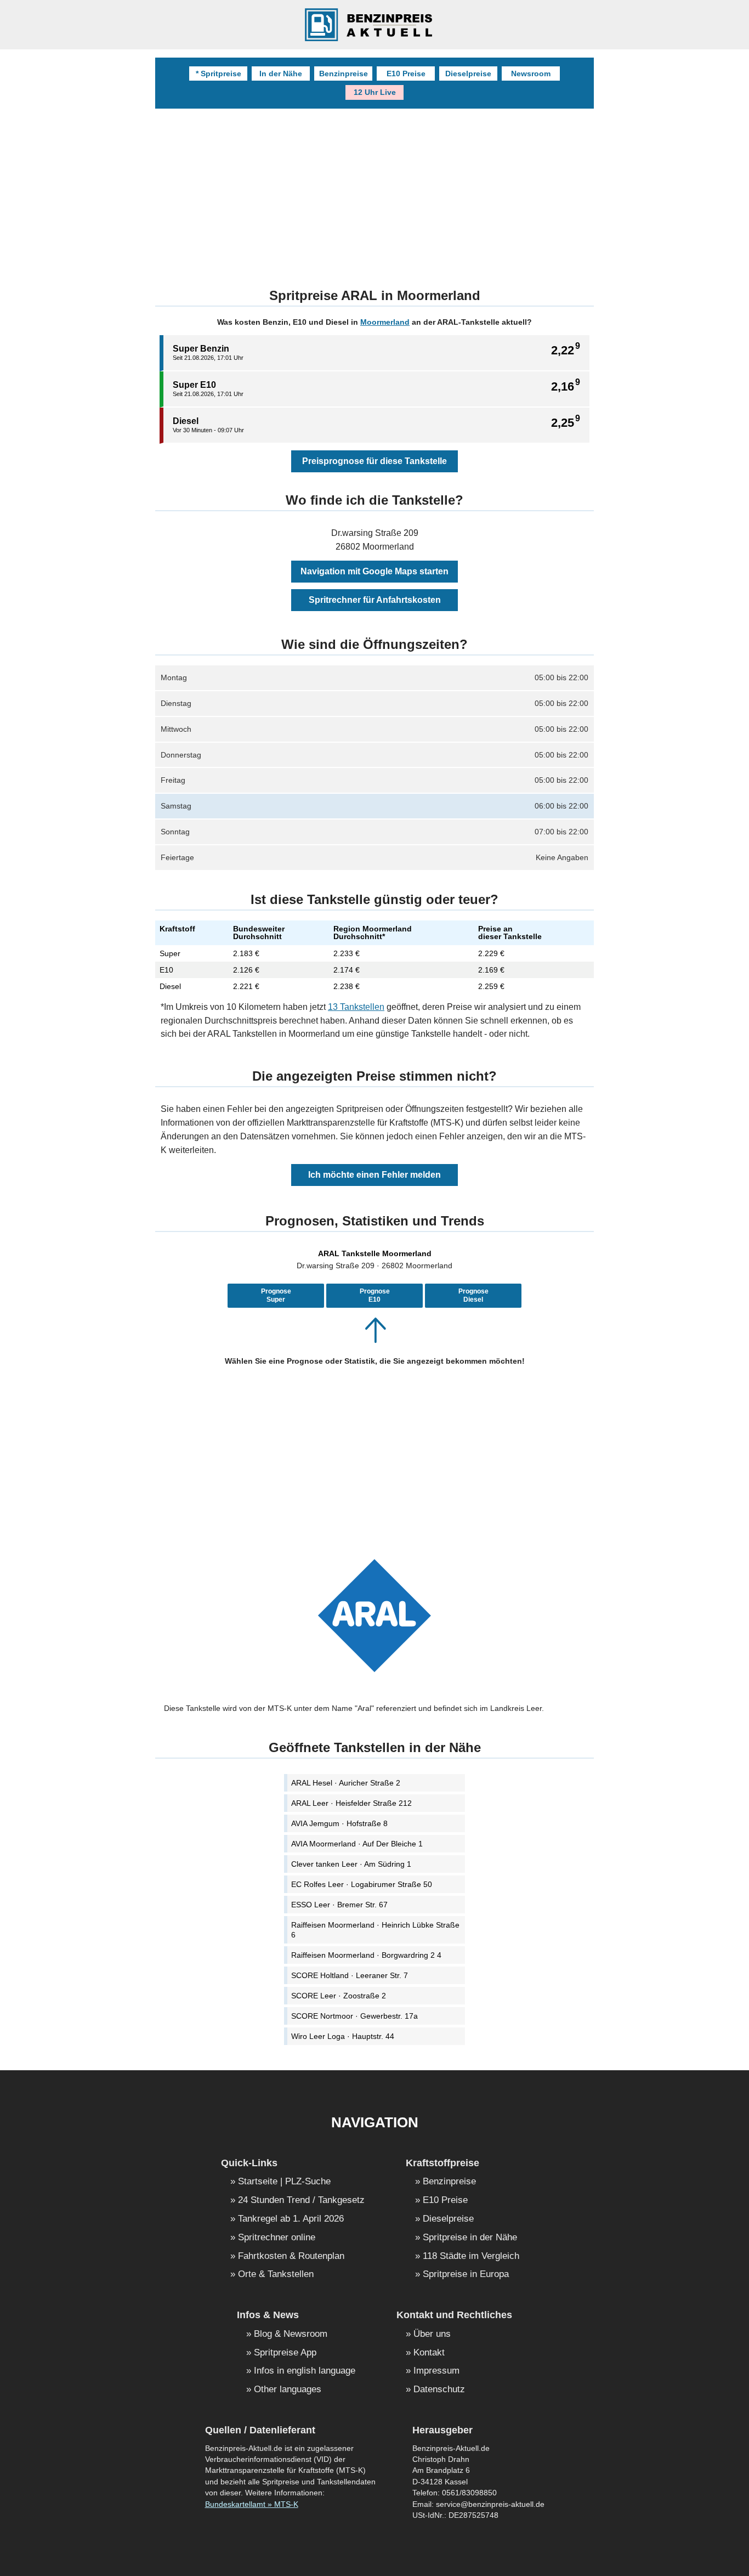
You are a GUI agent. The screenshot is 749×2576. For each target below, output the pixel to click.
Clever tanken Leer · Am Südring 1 (351, 1864)
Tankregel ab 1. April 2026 (291, 2219)
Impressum (436, 2371)
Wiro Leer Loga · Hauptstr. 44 (343, 2036)
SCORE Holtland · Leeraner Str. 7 (350, 1975)
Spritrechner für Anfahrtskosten (375, 600)
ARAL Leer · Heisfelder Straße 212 (351, 1803)
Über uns (432, 2334)
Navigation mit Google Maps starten (374, 571)
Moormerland (385, 322)
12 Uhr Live (375, 92)
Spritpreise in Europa (466, 2275)
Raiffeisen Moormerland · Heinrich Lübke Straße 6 (375, 1930)
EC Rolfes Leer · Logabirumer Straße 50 (362, 1884)
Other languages (288, 2390)
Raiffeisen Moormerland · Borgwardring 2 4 (366, 1955)
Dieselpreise (468, 74)
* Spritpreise (219, 74)
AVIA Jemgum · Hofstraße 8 (339, 1823)
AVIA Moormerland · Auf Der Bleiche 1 (357, 1844)
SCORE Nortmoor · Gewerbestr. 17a (354, 2016)
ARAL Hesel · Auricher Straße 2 (346, 1783)
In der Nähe (281, 74)
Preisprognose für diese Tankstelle (374, 461)
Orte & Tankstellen (276, 2275)
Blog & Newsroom (291, 2334)
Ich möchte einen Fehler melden (374, 1175)
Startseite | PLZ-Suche (284, 2182)
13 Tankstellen (356, 1007)
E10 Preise (406, 74)
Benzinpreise (344, 74)
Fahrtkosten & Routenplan (291, 2256)
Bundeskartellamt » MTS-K (252, 2504)
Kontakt (429, 2353)
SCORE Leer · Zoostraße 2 (339, 1996)
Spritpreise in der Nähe (470, 2238)
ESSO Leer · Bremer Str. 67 (339, 1905)
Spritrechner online (277, 2238)
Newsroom (531, 74)
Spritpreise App (285, 2353)
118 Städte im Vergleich (471, 2256)
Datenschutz (439, 2390)
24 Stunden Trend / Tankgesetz (301, 2201)
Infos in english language (305, 2371)
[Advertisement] (374, 1456)
